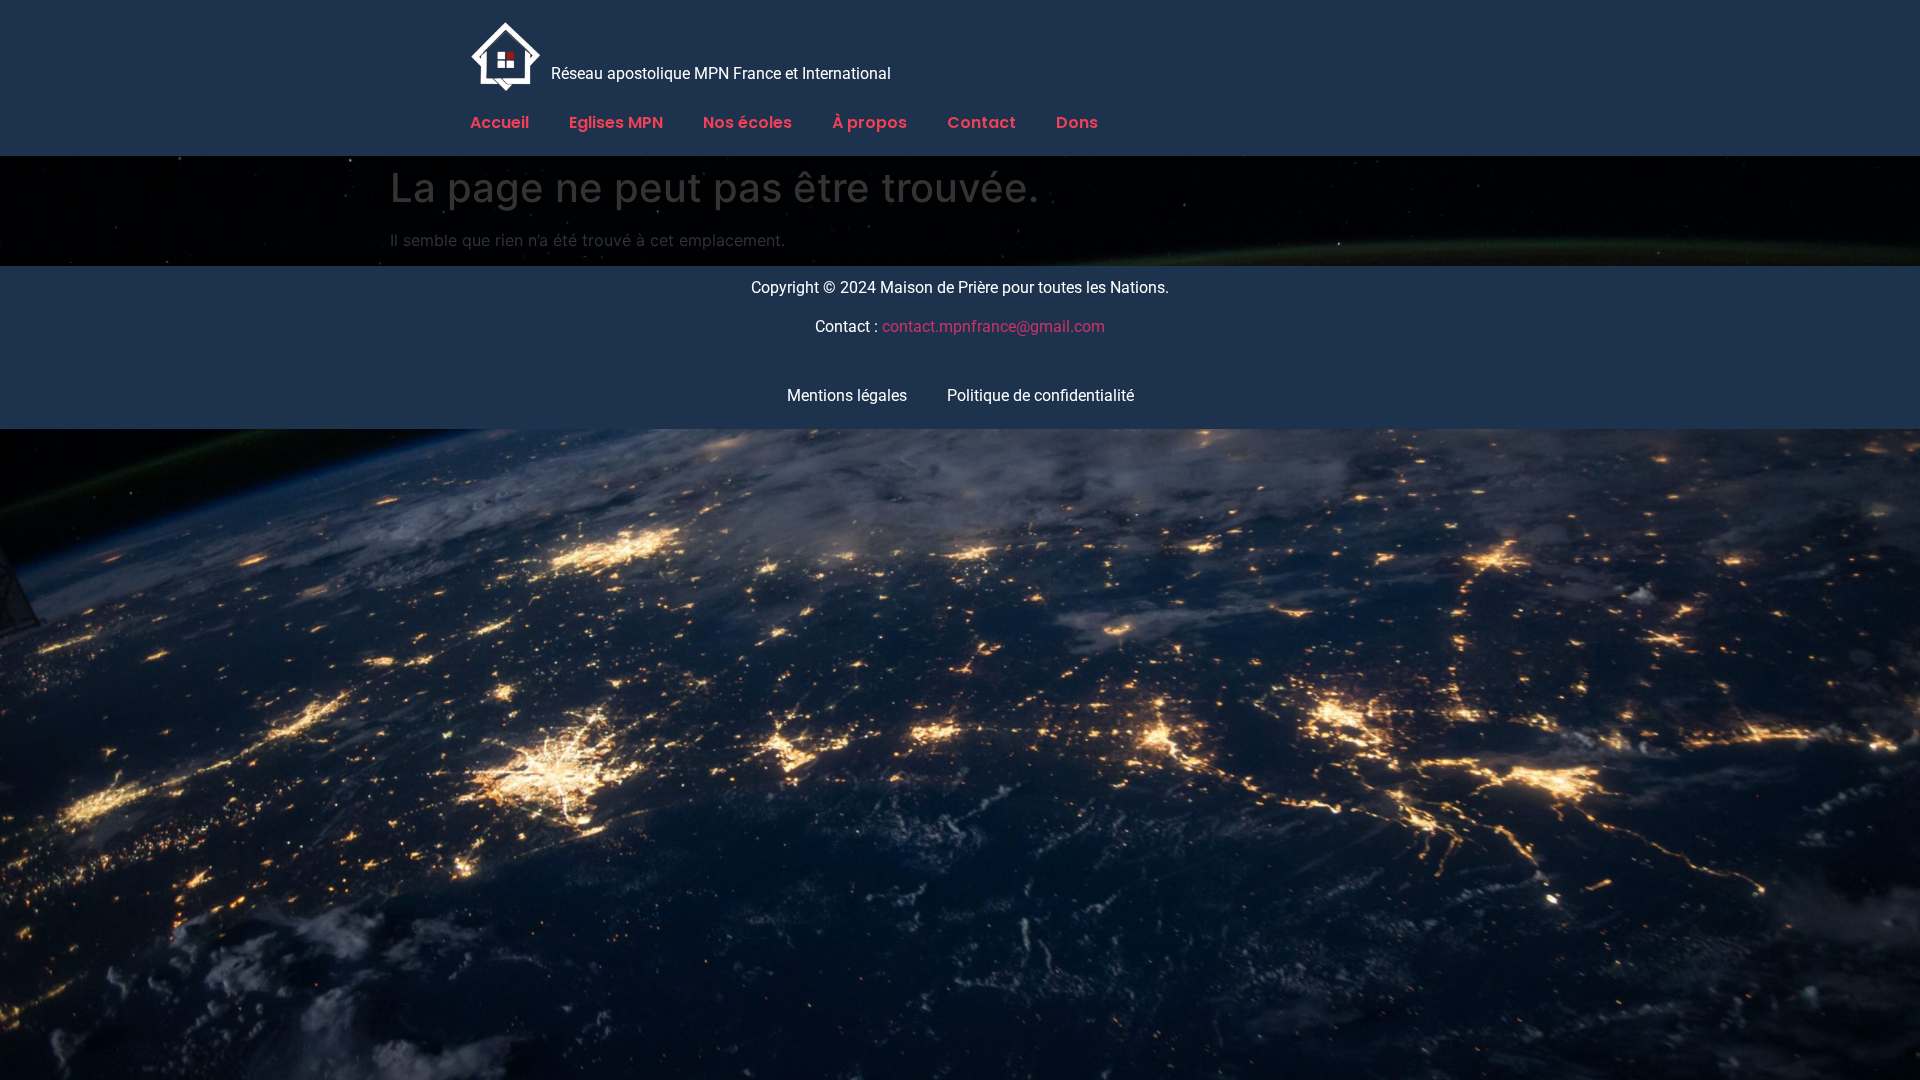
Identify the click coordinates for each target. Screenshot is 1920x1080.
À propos (869, 122)
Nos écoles (747, 122)
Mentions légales (847, 395)
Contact (981, 122)
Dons (1077, 122)
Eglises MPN (616, 122)
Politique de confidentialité (1040, 395)
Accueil (499, 122)
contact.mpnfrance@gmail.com (993, 326)
